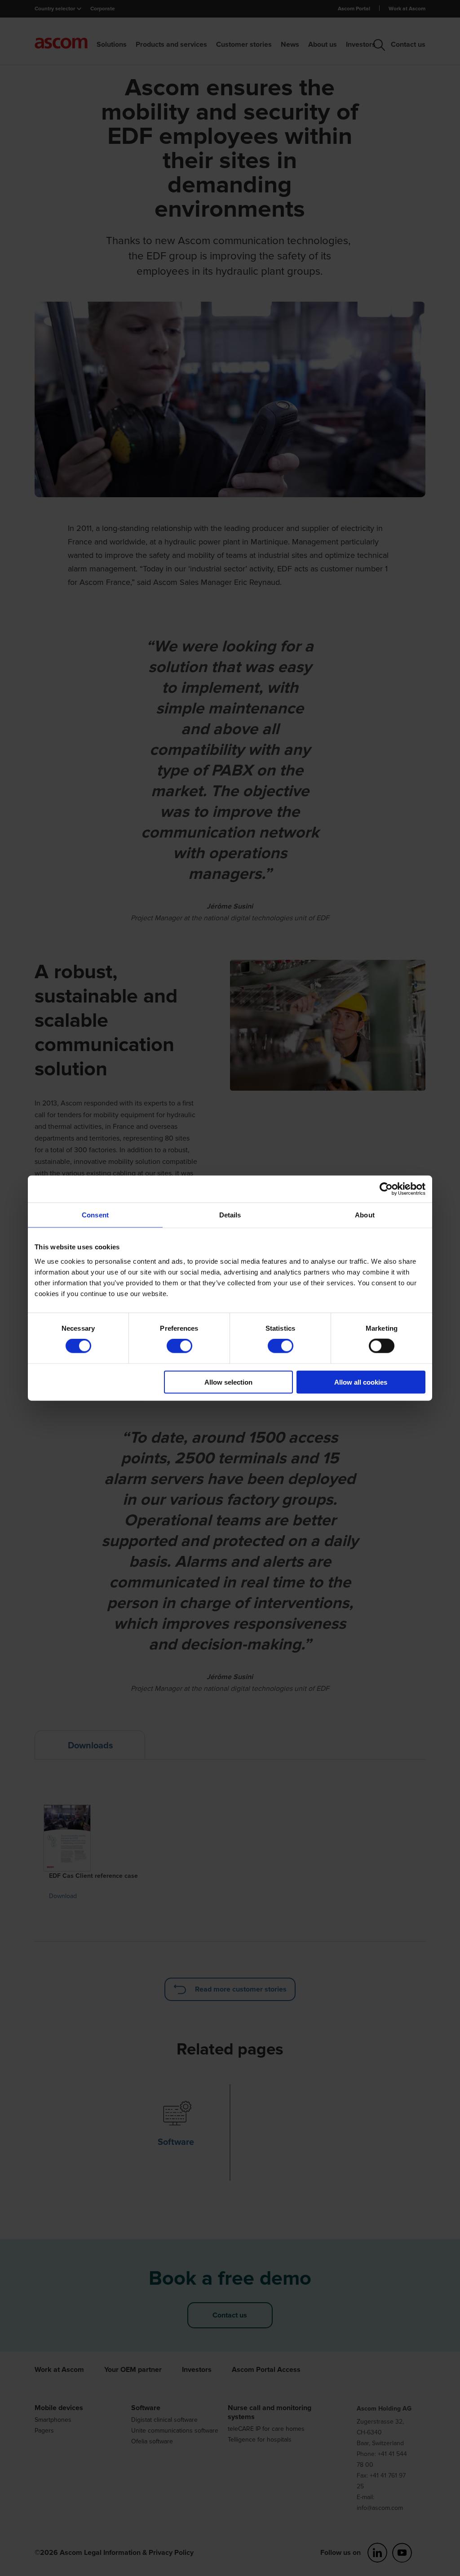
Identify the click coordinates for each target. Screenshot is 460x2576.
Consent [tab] (95, 1215)
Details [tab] (230, 1215)
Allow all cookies (361, 1382)
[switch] (179, 1346)
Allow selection (228, 1382)
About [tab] (365, 1215)
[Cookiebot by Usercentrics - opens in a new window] (386, 1189)
